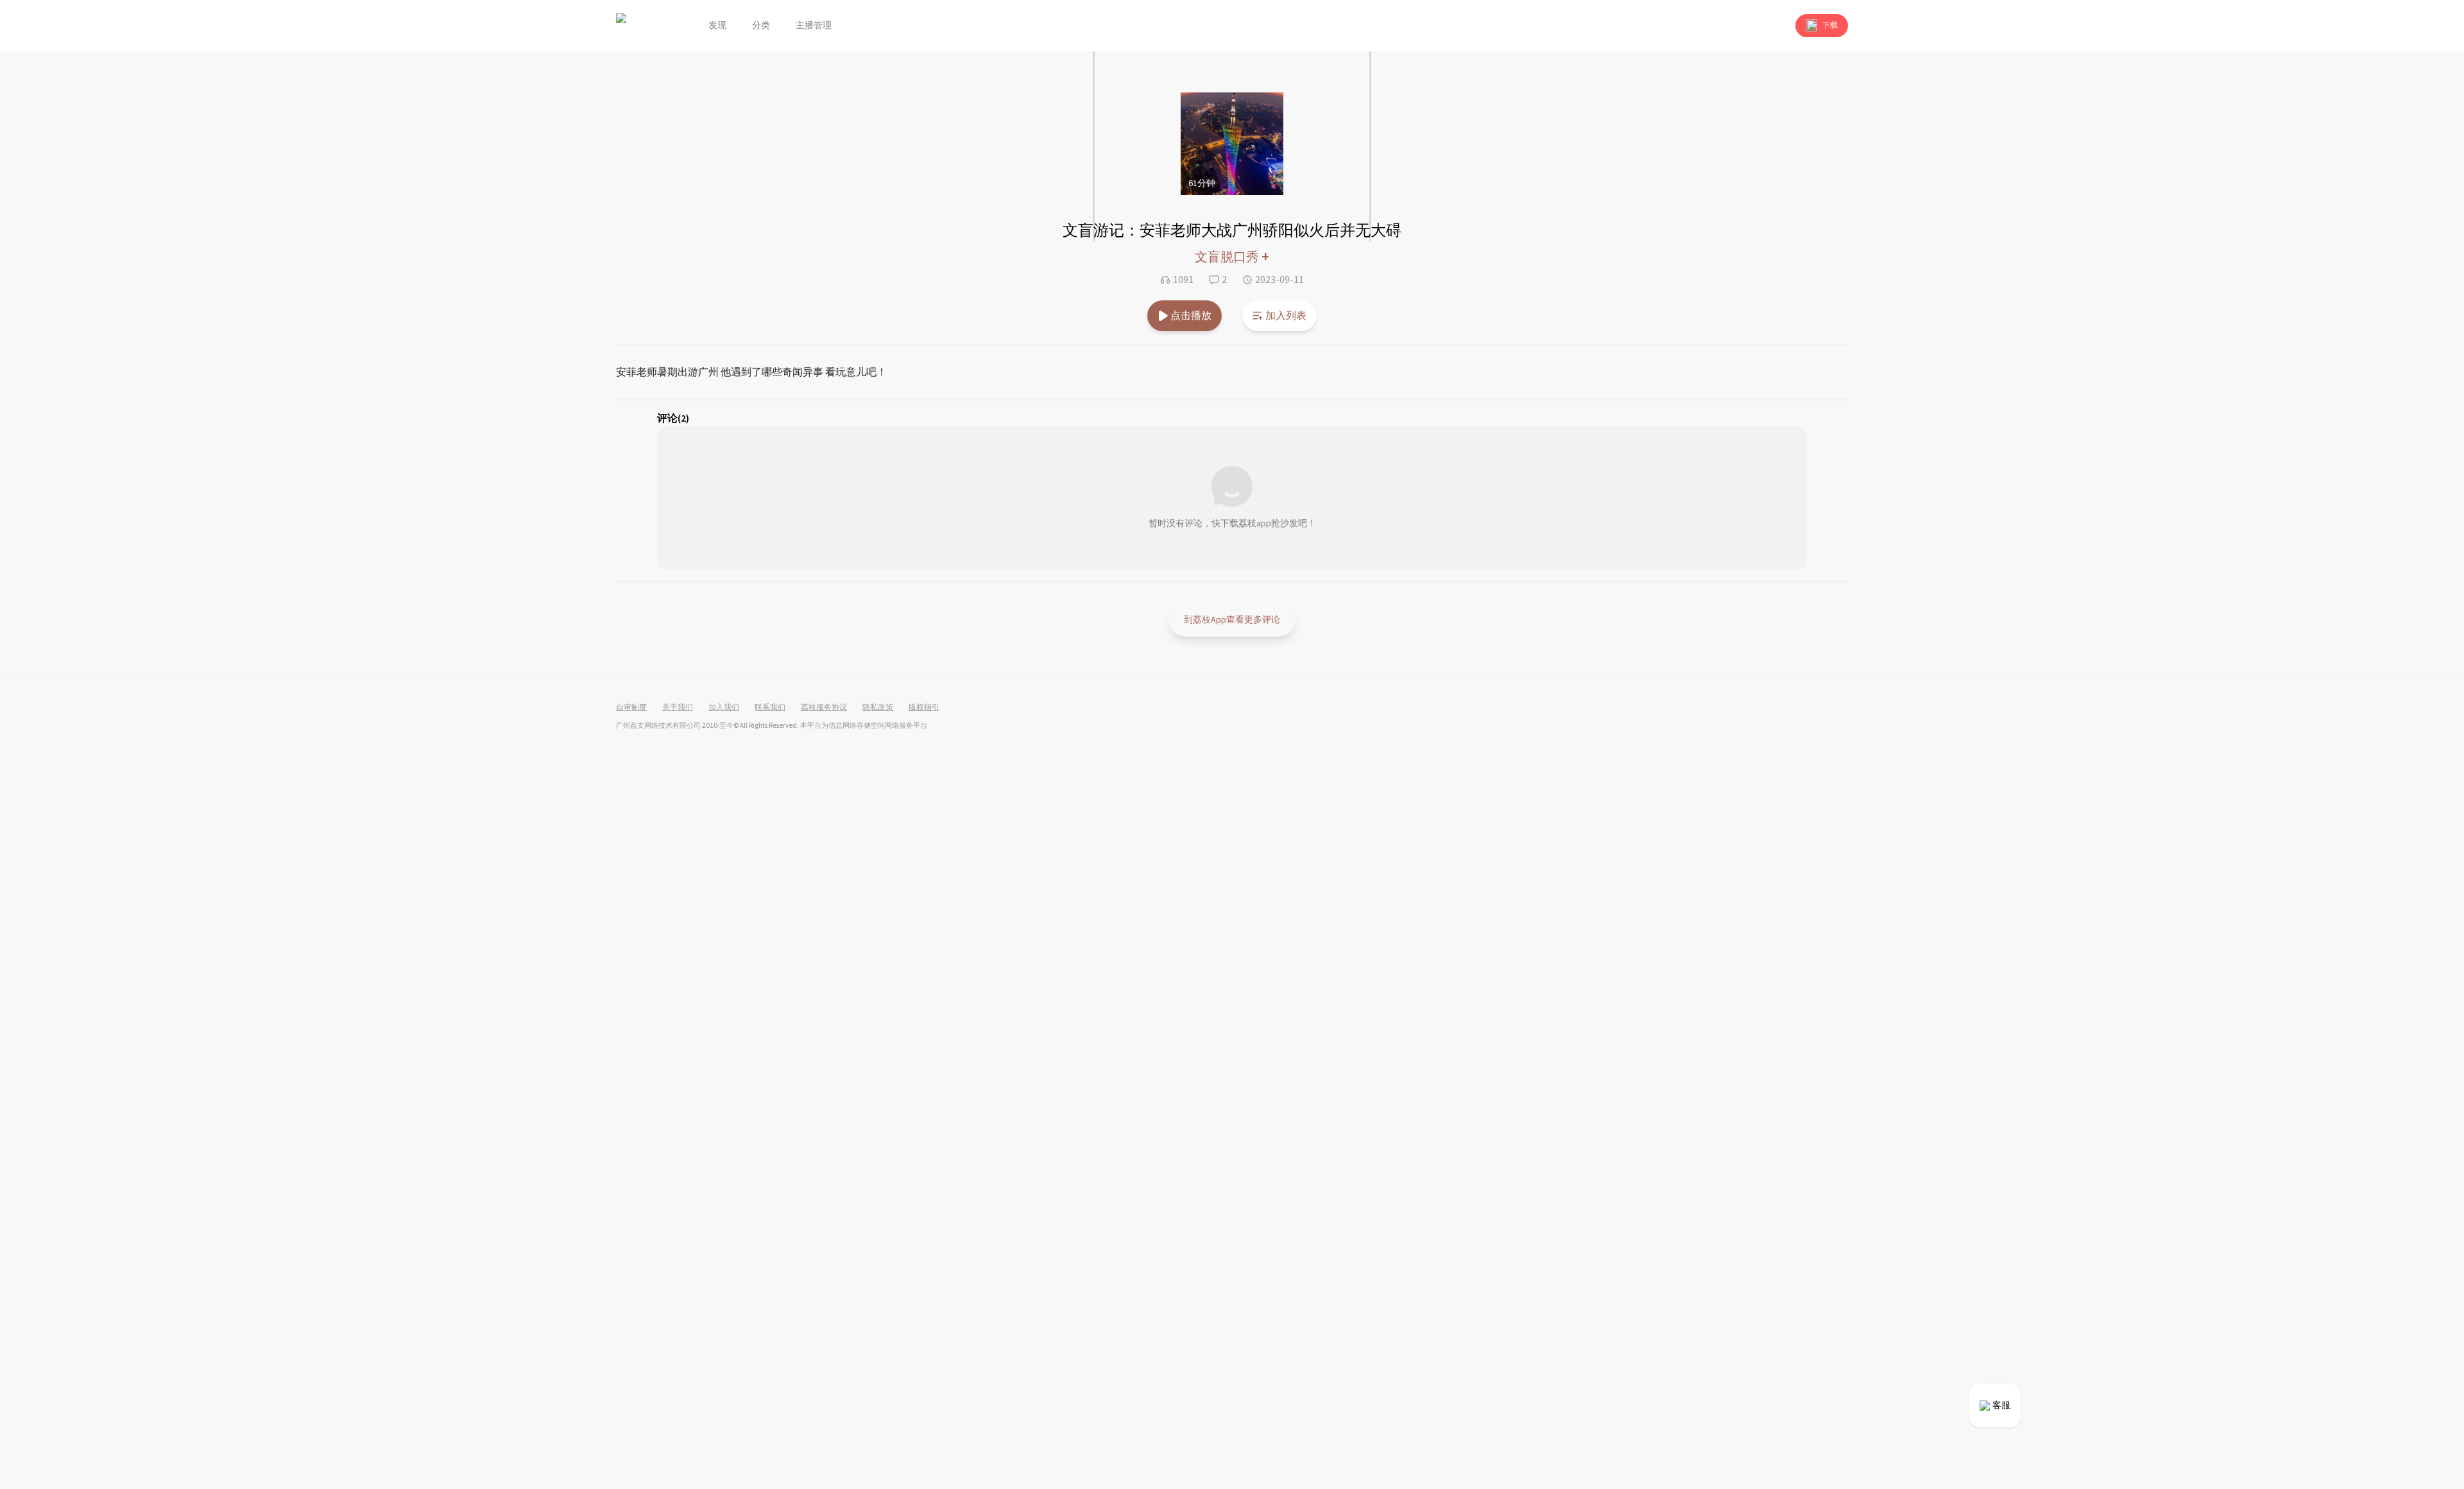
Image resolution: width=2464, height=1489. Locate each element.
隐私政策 (878, 708)
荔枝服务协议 (824, 708)
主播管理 (814, 26)
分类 (761, 26)
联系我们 (770, 708)
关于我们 (678, 708)
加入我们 (724, 708)
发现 (717, 26)
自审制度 (631, 708)
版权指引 (924, 708)
